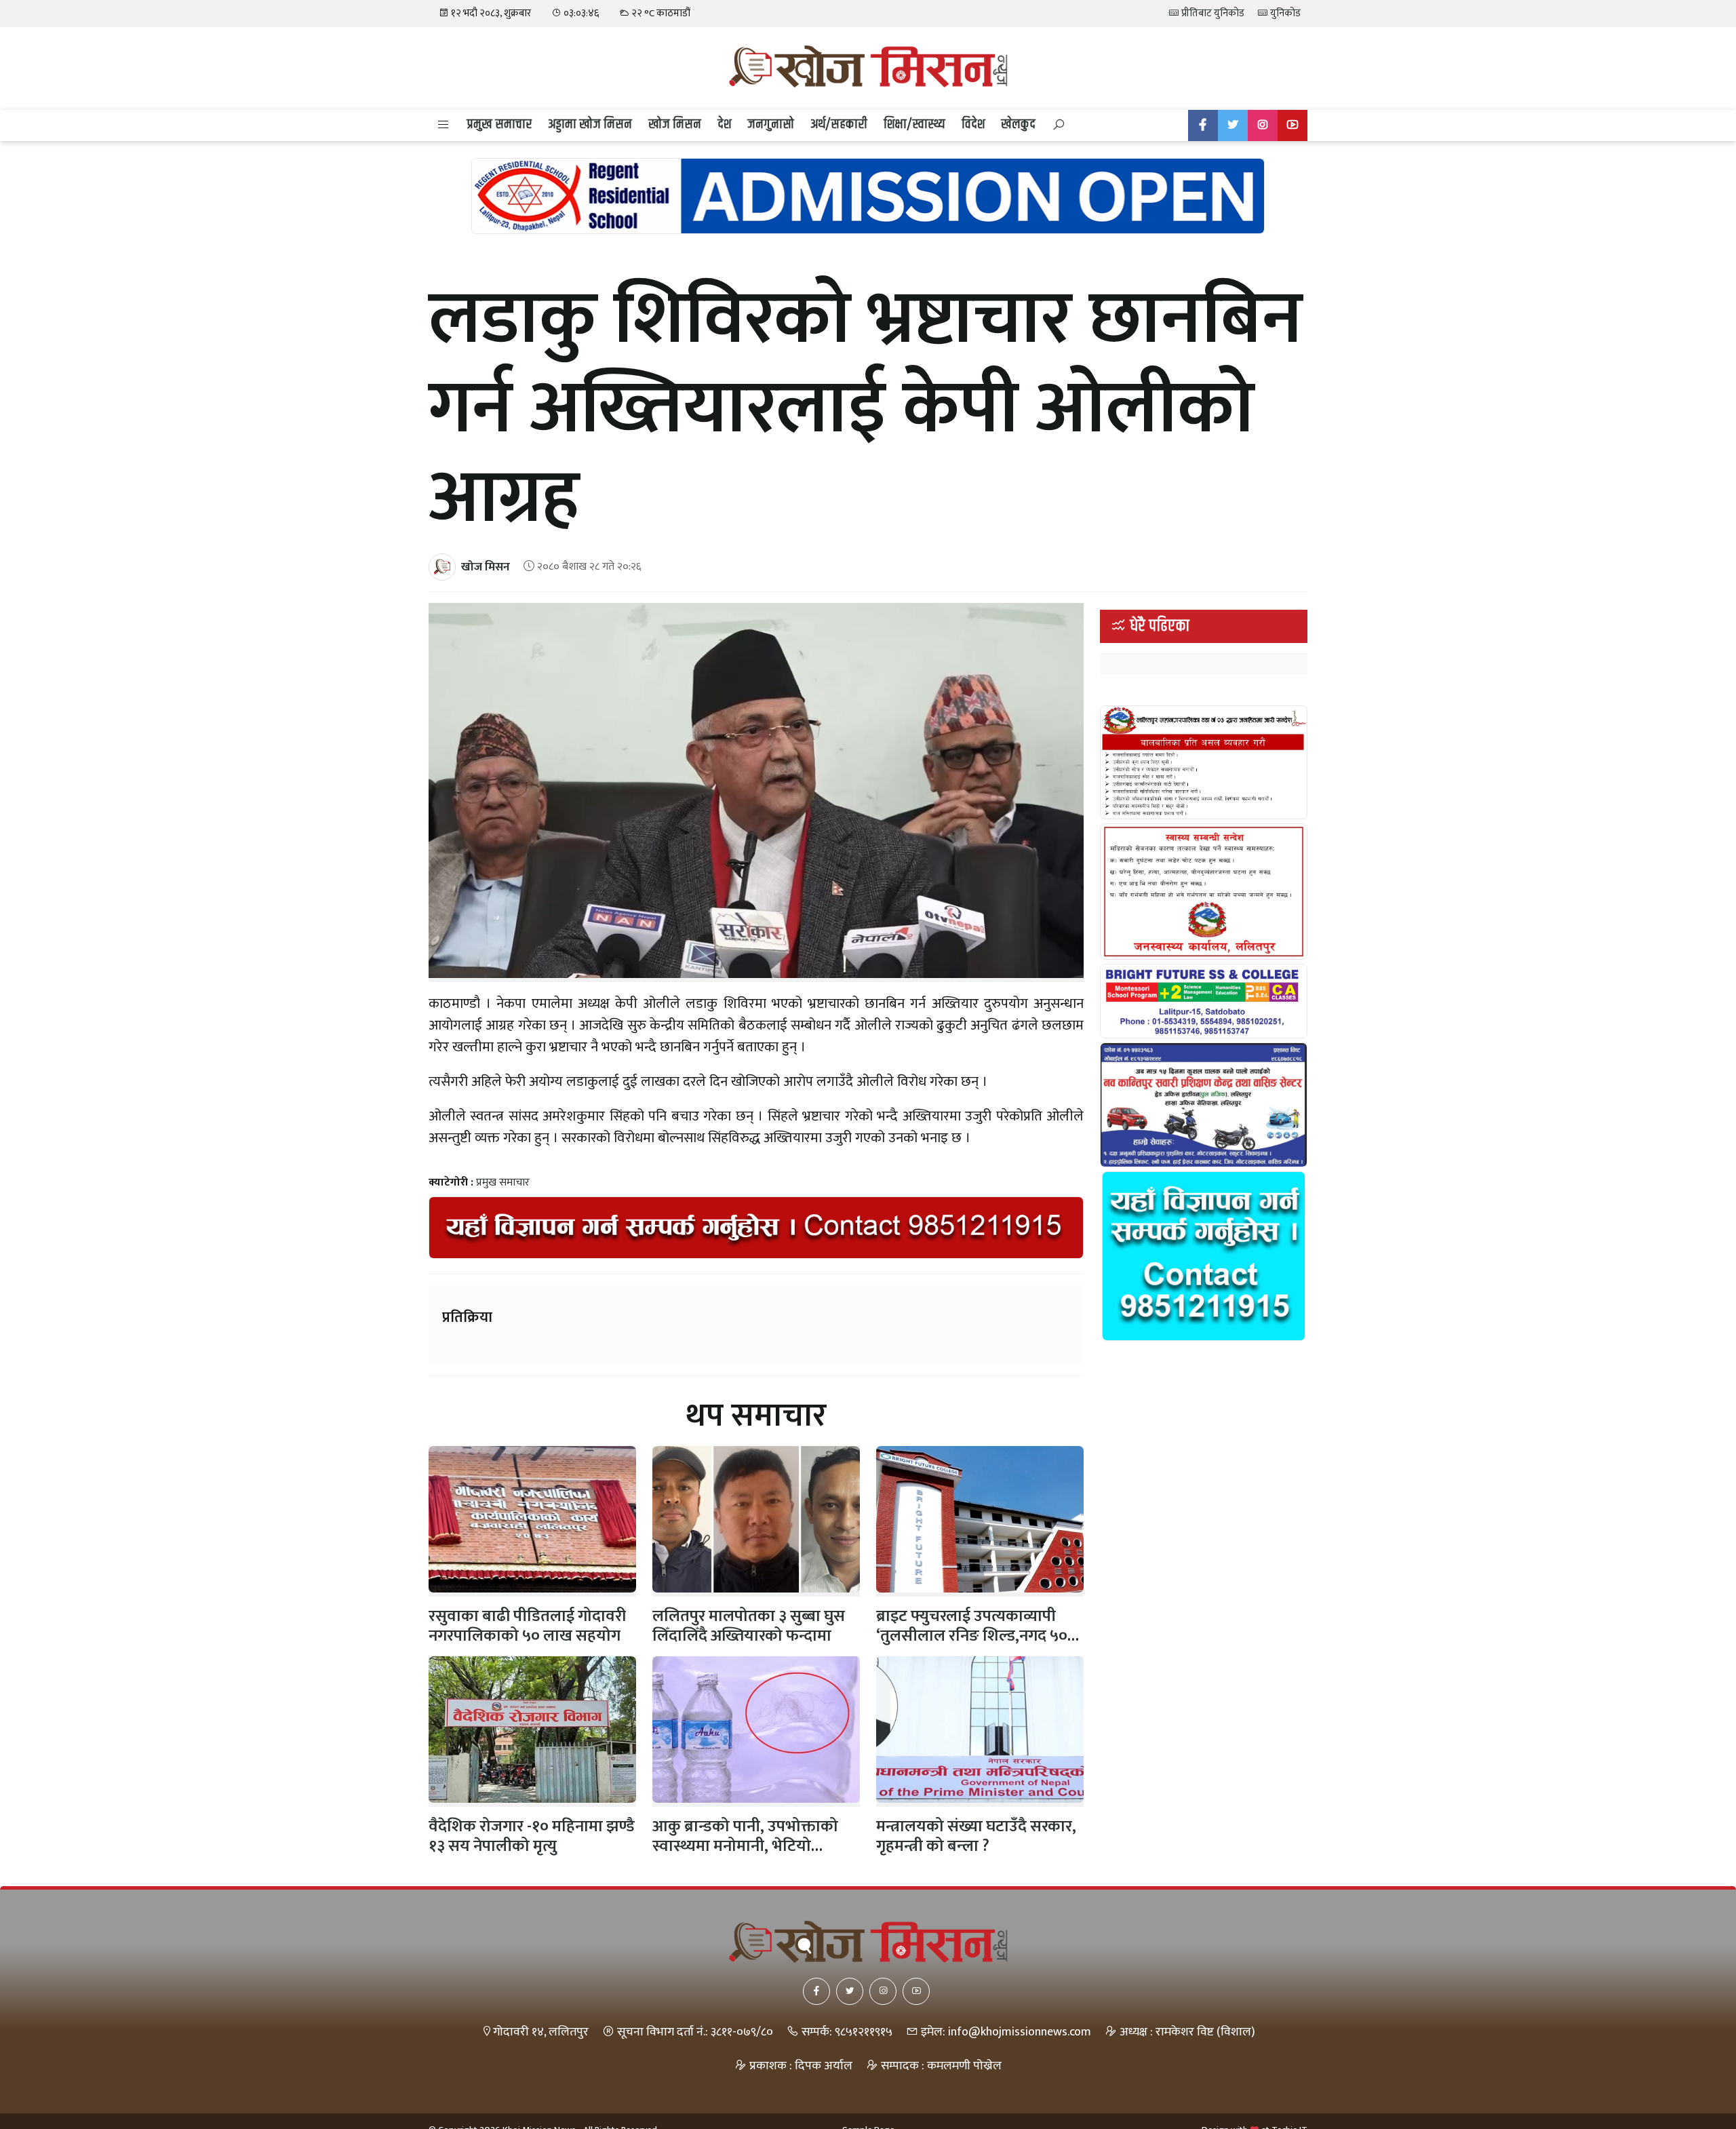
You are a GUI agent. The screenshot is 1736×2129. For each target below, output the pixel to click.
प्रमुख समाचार (499, 124)
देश (724, 124)
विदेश (973, 124)
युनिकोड (1284, 13)
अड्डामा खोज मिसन (590, 124)
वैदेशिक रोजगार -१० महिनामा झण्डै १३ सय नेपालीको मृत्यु (532, 1836)
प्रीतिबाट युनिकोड (1212, 13)
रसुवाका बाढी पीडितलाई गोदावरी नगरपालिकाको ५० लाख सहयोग (527, 1626)
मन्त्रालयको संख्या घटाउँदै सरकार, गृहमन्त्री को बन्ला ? (976, 1836)
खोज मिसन (675, 124)
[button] (443, 125)
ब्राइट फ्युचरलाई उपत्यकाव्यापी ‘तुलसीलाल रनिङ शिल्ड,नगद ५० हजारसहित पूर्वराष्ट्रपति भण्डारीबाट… (972, 1645)
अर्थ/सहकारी (839, 124)
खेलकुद (1018, 124)
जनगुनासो (771, 124)
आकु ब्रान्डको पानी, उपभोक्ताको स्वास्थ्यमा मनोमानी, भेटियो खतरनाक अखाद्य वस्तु (745, 1846)
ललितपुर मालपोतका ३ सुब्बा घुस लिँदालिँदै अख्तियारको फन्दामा (749, 1626)
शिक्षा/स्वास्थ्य (914, 124)
